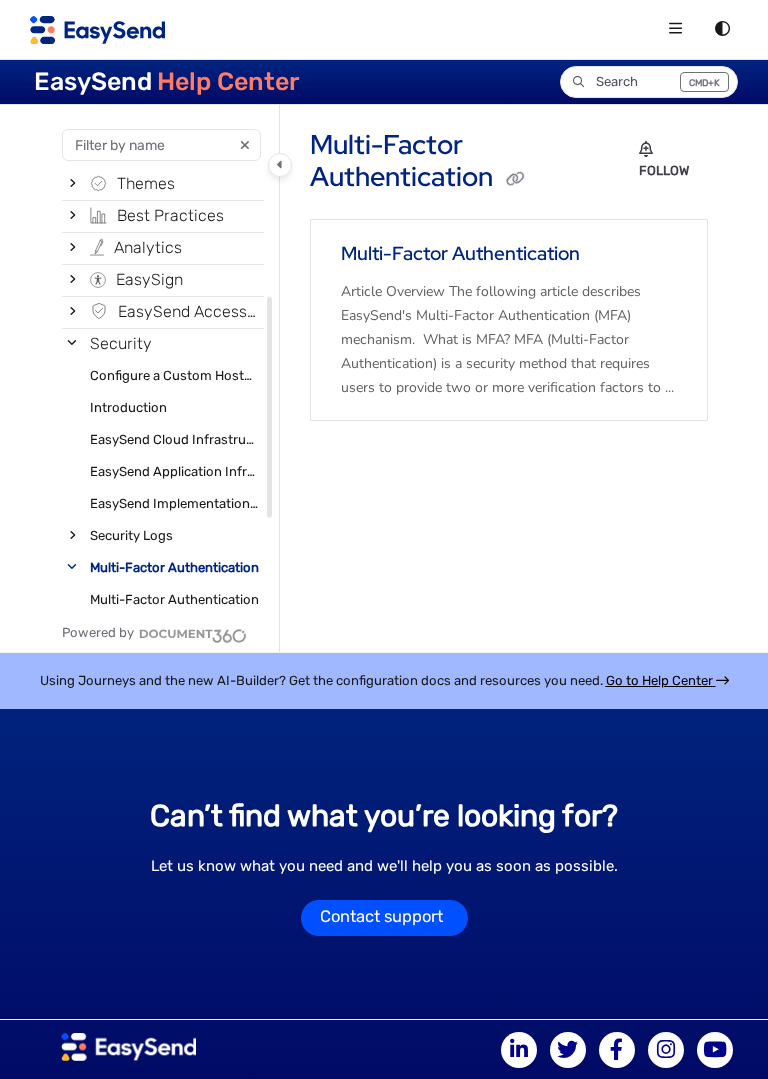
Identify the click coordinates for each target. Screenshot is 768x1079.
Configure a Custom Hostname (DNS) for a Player (175, 375)
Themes (146, 183)
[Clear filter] (245, 145)
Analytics (148, 247)
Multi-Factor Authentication (174, 567)
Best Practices (170, 215)
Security (121, 343)
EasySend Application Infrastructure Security (175, 471)
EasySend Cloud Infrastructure (175, 439)
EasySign (149, 279)
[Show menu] (675, 30)
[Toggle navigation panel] (280, 165)
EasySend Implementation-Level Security (175, 503)
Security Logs (131, 535)
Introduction (128, 407)
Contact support (381, 916)
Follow (664, 170)
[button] (649, 82)
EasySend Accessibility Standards (189, 311)
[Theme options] (722, 30)
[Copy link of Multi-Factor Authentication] (515, 179)
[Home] (97, 30)
